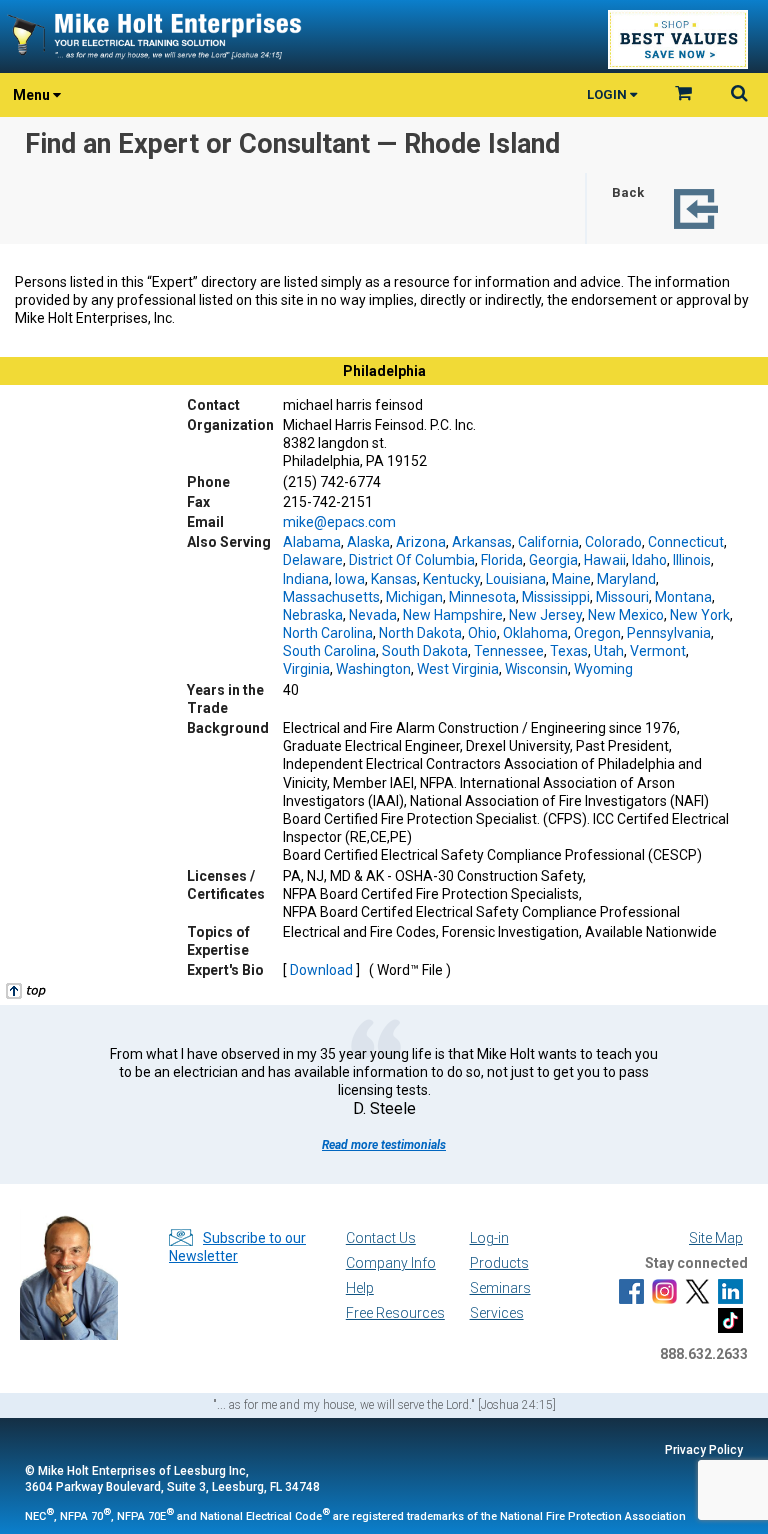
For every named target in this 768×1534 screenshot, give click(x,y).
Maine (571, 579)
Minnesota (482, 597)
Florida (502, 560)
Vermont (658, 651)
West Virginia (458, 669)
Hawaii (605, 560)
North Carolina (328, 633)
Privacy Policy (704, 1450)
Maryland (626, 579)
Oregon (597, 633)
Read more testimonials (384, 1145)
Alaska (368, 542)
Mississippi (556, 597)
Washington (373, 669)
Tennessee (509, 651)
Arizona (421, 542)
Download (321, 970)
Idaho (649, 560)
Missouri (622, 597)
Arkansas (482, 542)
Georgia (553, 560)
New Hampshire (453, 615)
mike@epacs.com (339, 522)
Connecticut (686, 542)
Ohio (482, 633)
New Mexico (626, 615)
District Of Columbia (412, 560)
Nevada (373, 615)
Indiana (306, 579)
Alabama (312, 542)
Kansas (394, 579)
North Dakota (420, 633)
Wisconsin (536, 669)
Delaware (313, 560)
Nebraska (313, 615)
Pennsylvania (669, 633)
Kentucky (451, 579)
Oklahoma (535, 633)
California (548, 542)
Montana (683, 597)
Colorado (613, 542)
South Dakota (425, 651)
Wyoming (603, 669)
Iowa (350, 579)
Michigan (414, 597)
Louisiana (516, 579)
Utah (609, 651)
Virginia (306, 669)
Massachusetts (331, 597)
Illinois (692, 560)
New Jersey (545, 615)
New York (700, 615)
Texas (569, 651)
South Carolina (329, 651)
